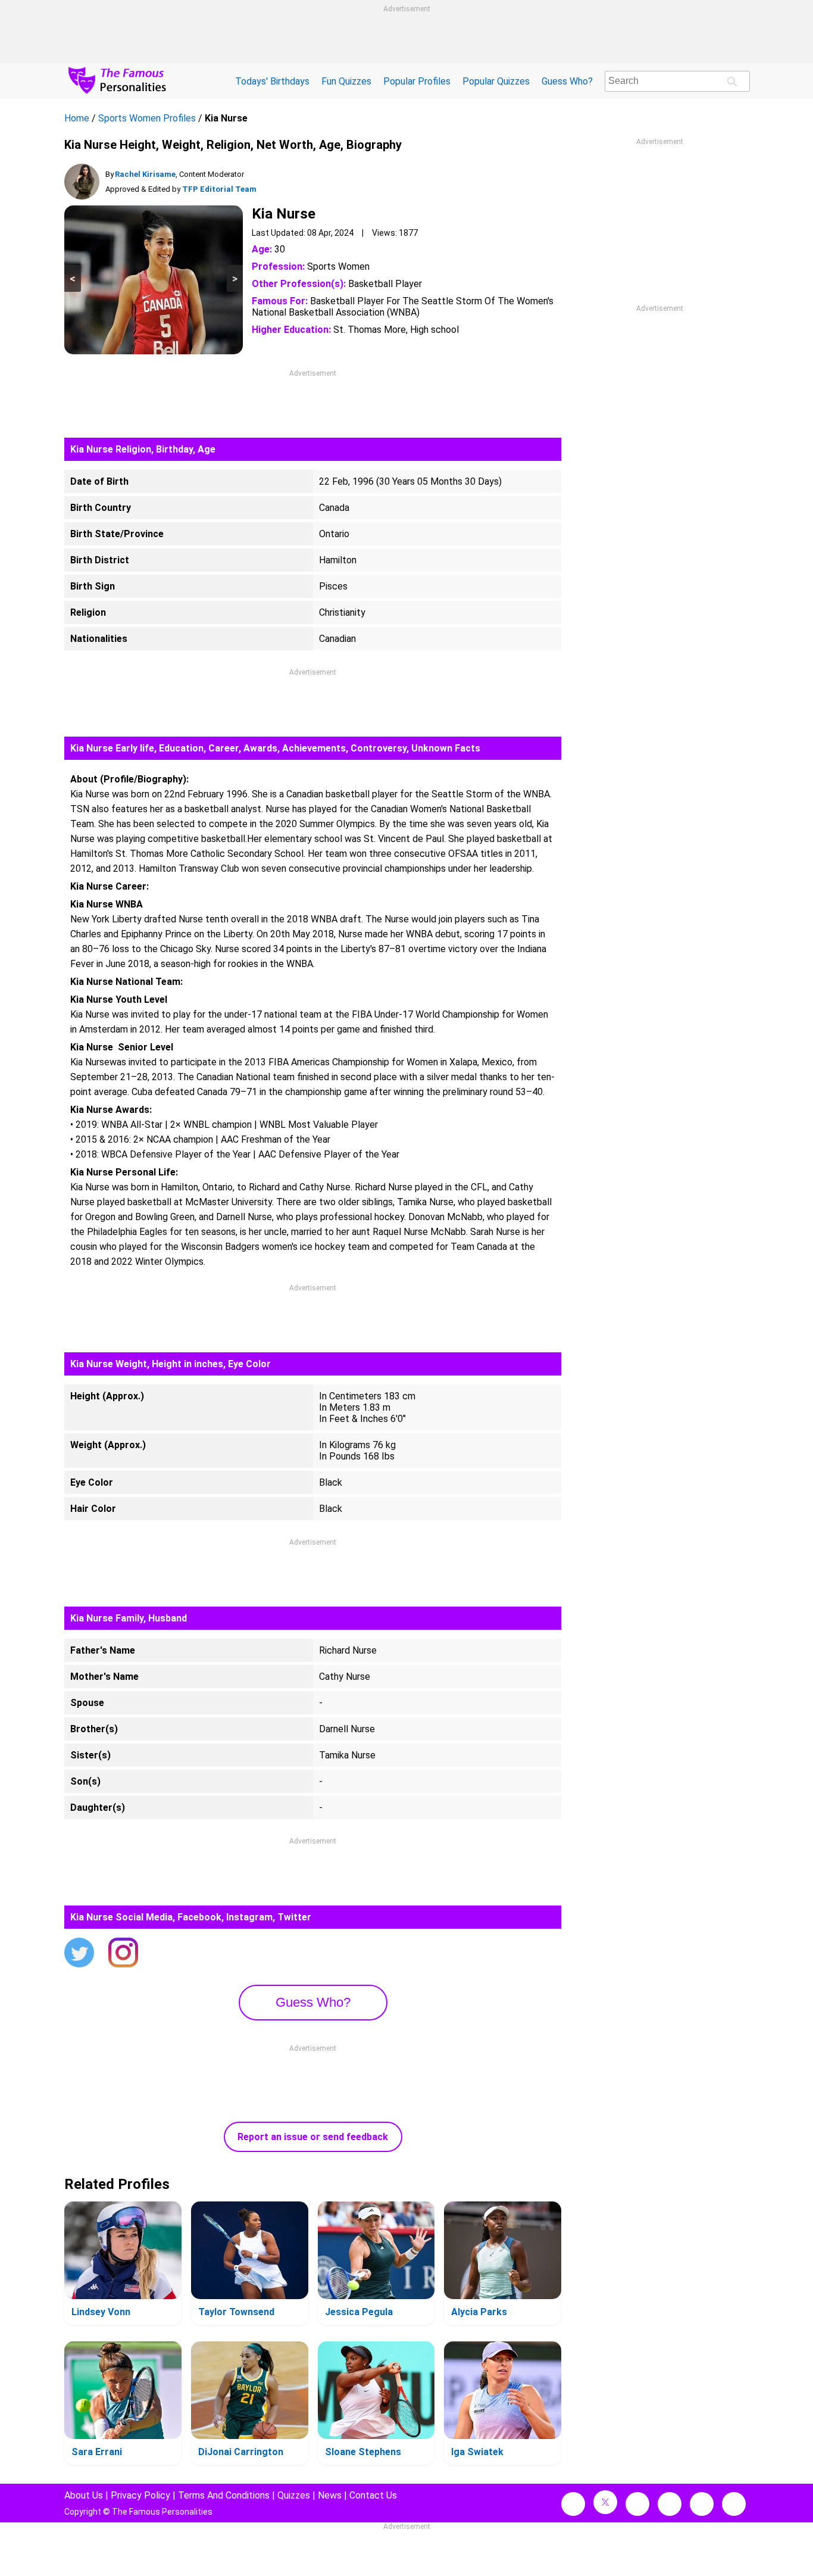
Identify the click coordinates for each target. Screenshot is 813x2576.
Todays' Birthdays (272, 81)
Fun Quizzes (346, 81)
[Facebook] (573, 2504)
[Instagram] (123, 1954)
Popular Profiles (417, 81)
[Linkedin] (670, 2504)
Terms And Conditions (224, 2495)
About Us (84, 2495)
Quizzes (294, 2495)
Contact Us (373, 2495)
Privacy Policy (140, 2495)
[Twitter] (79, 1954)
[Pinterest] (702, 2504)
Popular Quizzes (496, 81)
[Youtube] (734, 2504)
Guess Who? (567, 81)
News (330, 2495)
